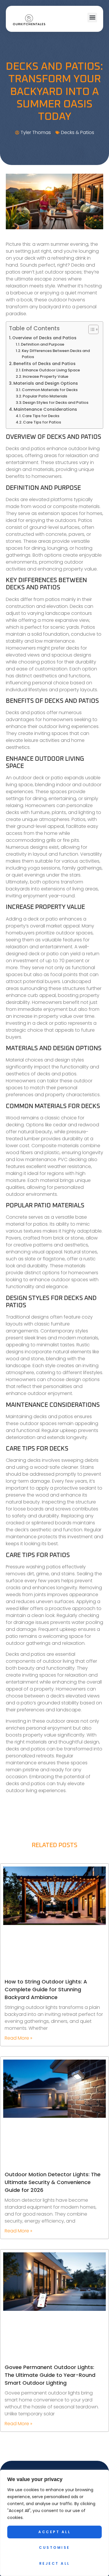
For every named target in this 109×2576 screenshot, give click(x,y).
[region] (54, 2523)
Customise (54, 2547)
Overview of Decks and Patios (44, 338)
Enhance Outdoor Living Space (51, 370)
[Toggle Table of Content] (91, 329)
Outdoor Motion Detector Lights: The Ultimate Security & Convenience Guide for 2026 (53, 2182)
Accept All (54, 2532)
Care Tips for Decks (41, 416)
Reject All (55, 2563)
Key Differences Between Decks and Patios (56, 354)
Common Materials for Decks (50, 390)
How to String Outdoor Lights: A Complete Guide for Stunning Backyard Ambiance (46, 1989)
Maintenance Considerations (45, 409)
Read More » (18, 2038)
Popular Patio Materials (45, 396)
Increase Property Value (45, 376)
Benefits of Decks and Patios (44, 364)
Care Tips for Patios (42, 422)
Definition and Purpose (43, 344)
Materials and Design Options (46, 383)
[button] (92, 18)
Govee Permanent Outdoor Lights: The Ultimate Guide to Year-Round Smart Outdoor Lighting (50, 2375)
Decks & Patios (78, 132)
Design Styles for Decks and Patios (56, 403)
